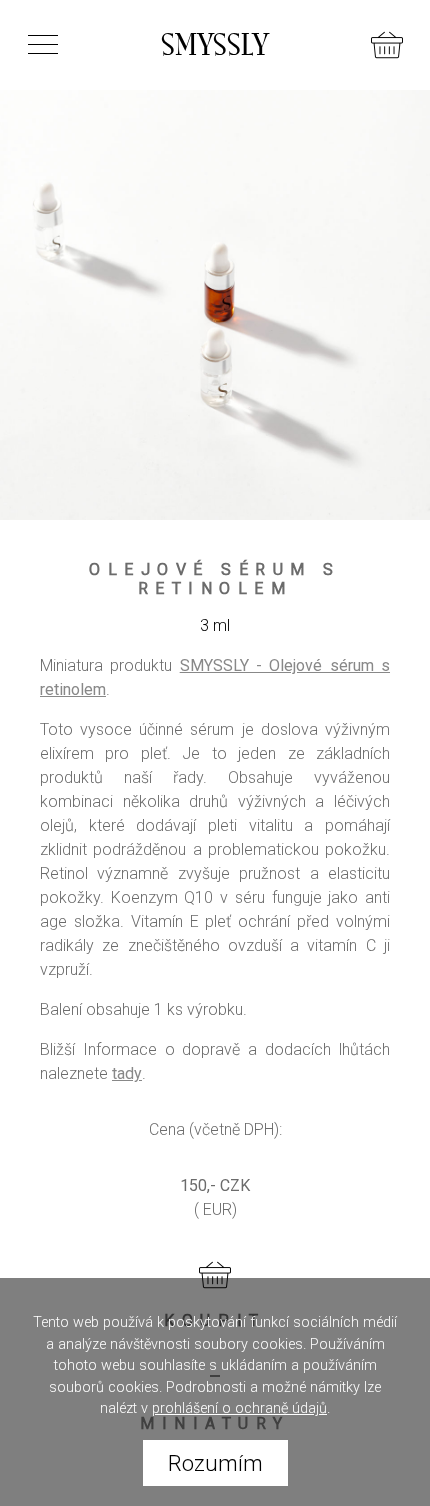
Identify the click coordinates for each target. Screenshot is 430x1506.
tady (127, 1073)
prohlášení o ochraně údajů (239, 1408)
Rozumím (215, 1463)
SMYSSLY (215, 45)
